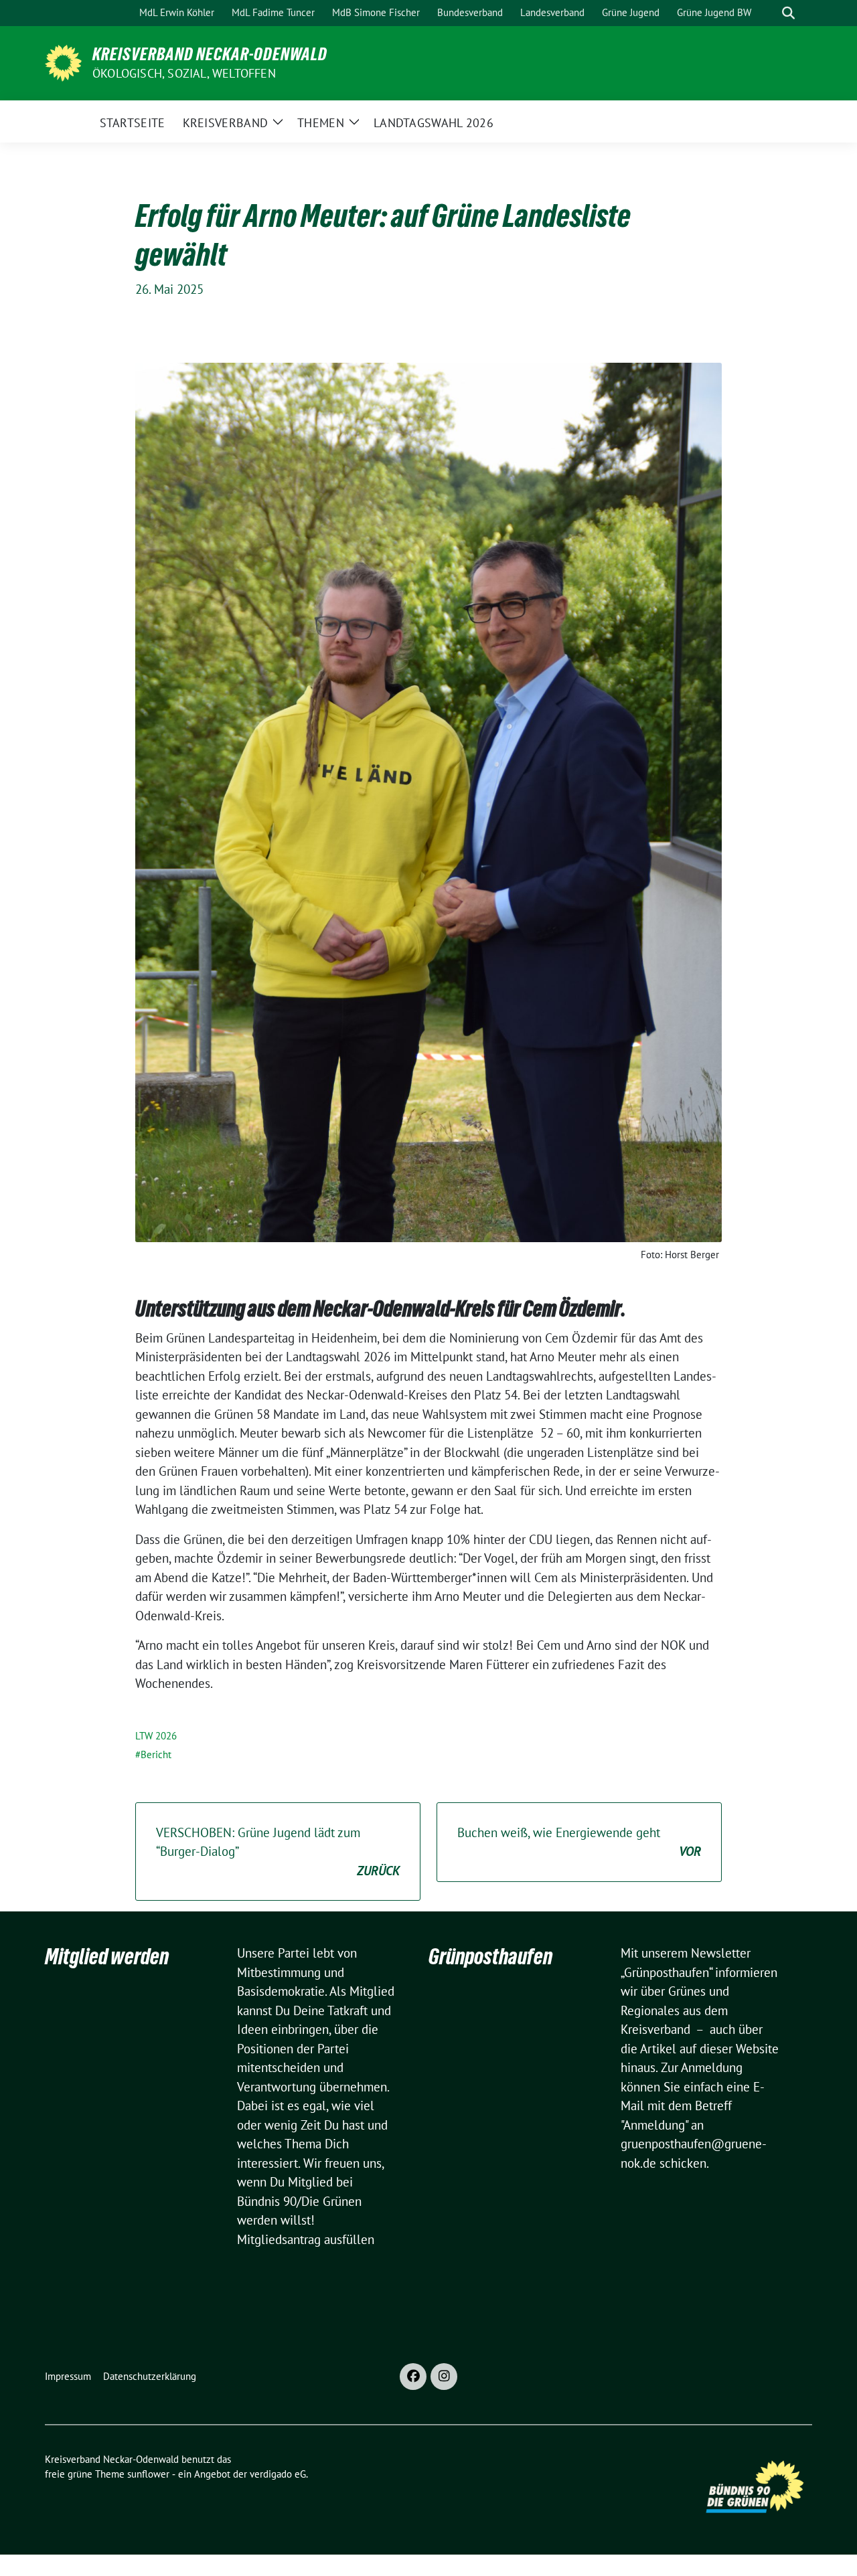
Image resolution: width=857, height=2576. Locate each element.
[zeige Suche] (788, 13)
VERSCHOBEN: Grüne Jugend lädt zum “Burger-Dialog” (278, 1852)
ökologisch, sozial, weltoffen (184, 73)
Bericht (156, 1754)
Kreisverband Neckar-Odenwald (210, 54)
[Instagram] (444, 2377)
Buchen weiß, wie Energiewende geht (579, 1842)
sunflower (148, 2474)
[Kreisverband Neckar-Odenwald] (63, 62)
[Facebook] (413, 2377)
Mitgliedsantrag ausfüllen (306, 2239)
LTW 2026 (156, 1736)
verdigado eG (278, 2474)
